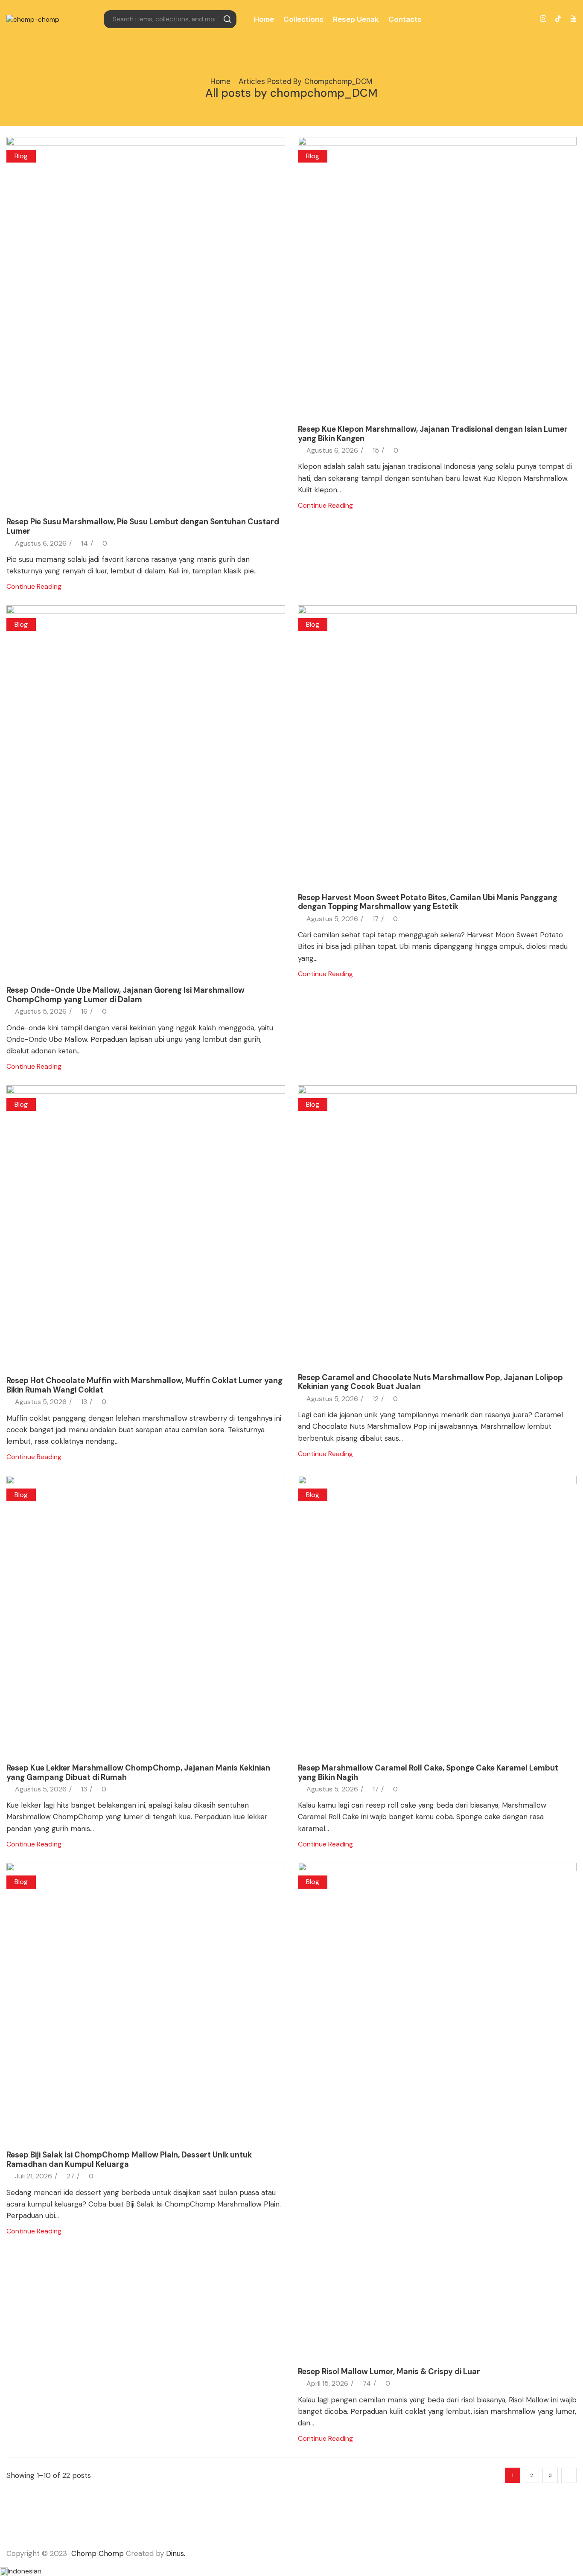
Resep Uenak (356, 19)
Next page (569, 2475)
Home (264, 19)
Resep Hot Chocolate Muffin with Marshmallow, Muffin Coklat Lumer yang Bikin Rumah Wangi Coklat (144, 1385)
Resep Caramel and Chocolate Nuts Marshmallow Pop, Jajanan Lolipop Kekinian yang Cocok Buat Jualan (430, 1382)
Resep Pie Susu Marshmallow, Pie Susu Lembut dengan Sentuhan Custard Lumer (143, 526)
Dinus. (176, 2553)
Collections (303, 19)
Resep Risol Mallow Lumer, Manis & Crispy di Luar (389, 2372)
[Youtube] (573, 19)
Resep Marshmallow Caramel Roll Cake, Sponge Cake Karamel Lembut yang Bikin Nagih (428, 1773)
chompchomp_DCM (338, 81)
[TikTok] (558, 19)
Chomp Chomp (98, 2553)
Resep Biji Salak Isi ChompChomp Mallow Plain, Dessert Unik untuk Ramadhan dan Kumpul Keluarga (129, 2160)
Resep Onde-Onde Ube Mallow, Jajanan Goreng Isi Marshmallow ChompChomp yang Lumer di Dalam (125, 995)
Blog (21, 156)
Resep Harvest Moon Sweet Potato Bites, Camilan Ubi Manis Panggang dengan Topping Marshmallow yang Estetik (428, 902)
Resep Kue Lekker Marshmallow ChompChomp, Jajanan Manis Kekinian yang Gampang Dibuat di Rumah (138, 1773)
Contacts (405, 19)
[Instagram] (543, 19)
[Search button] (227, 19)
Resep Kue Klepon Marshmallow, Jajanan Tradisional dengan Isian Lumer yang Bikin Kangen (433, 434)
